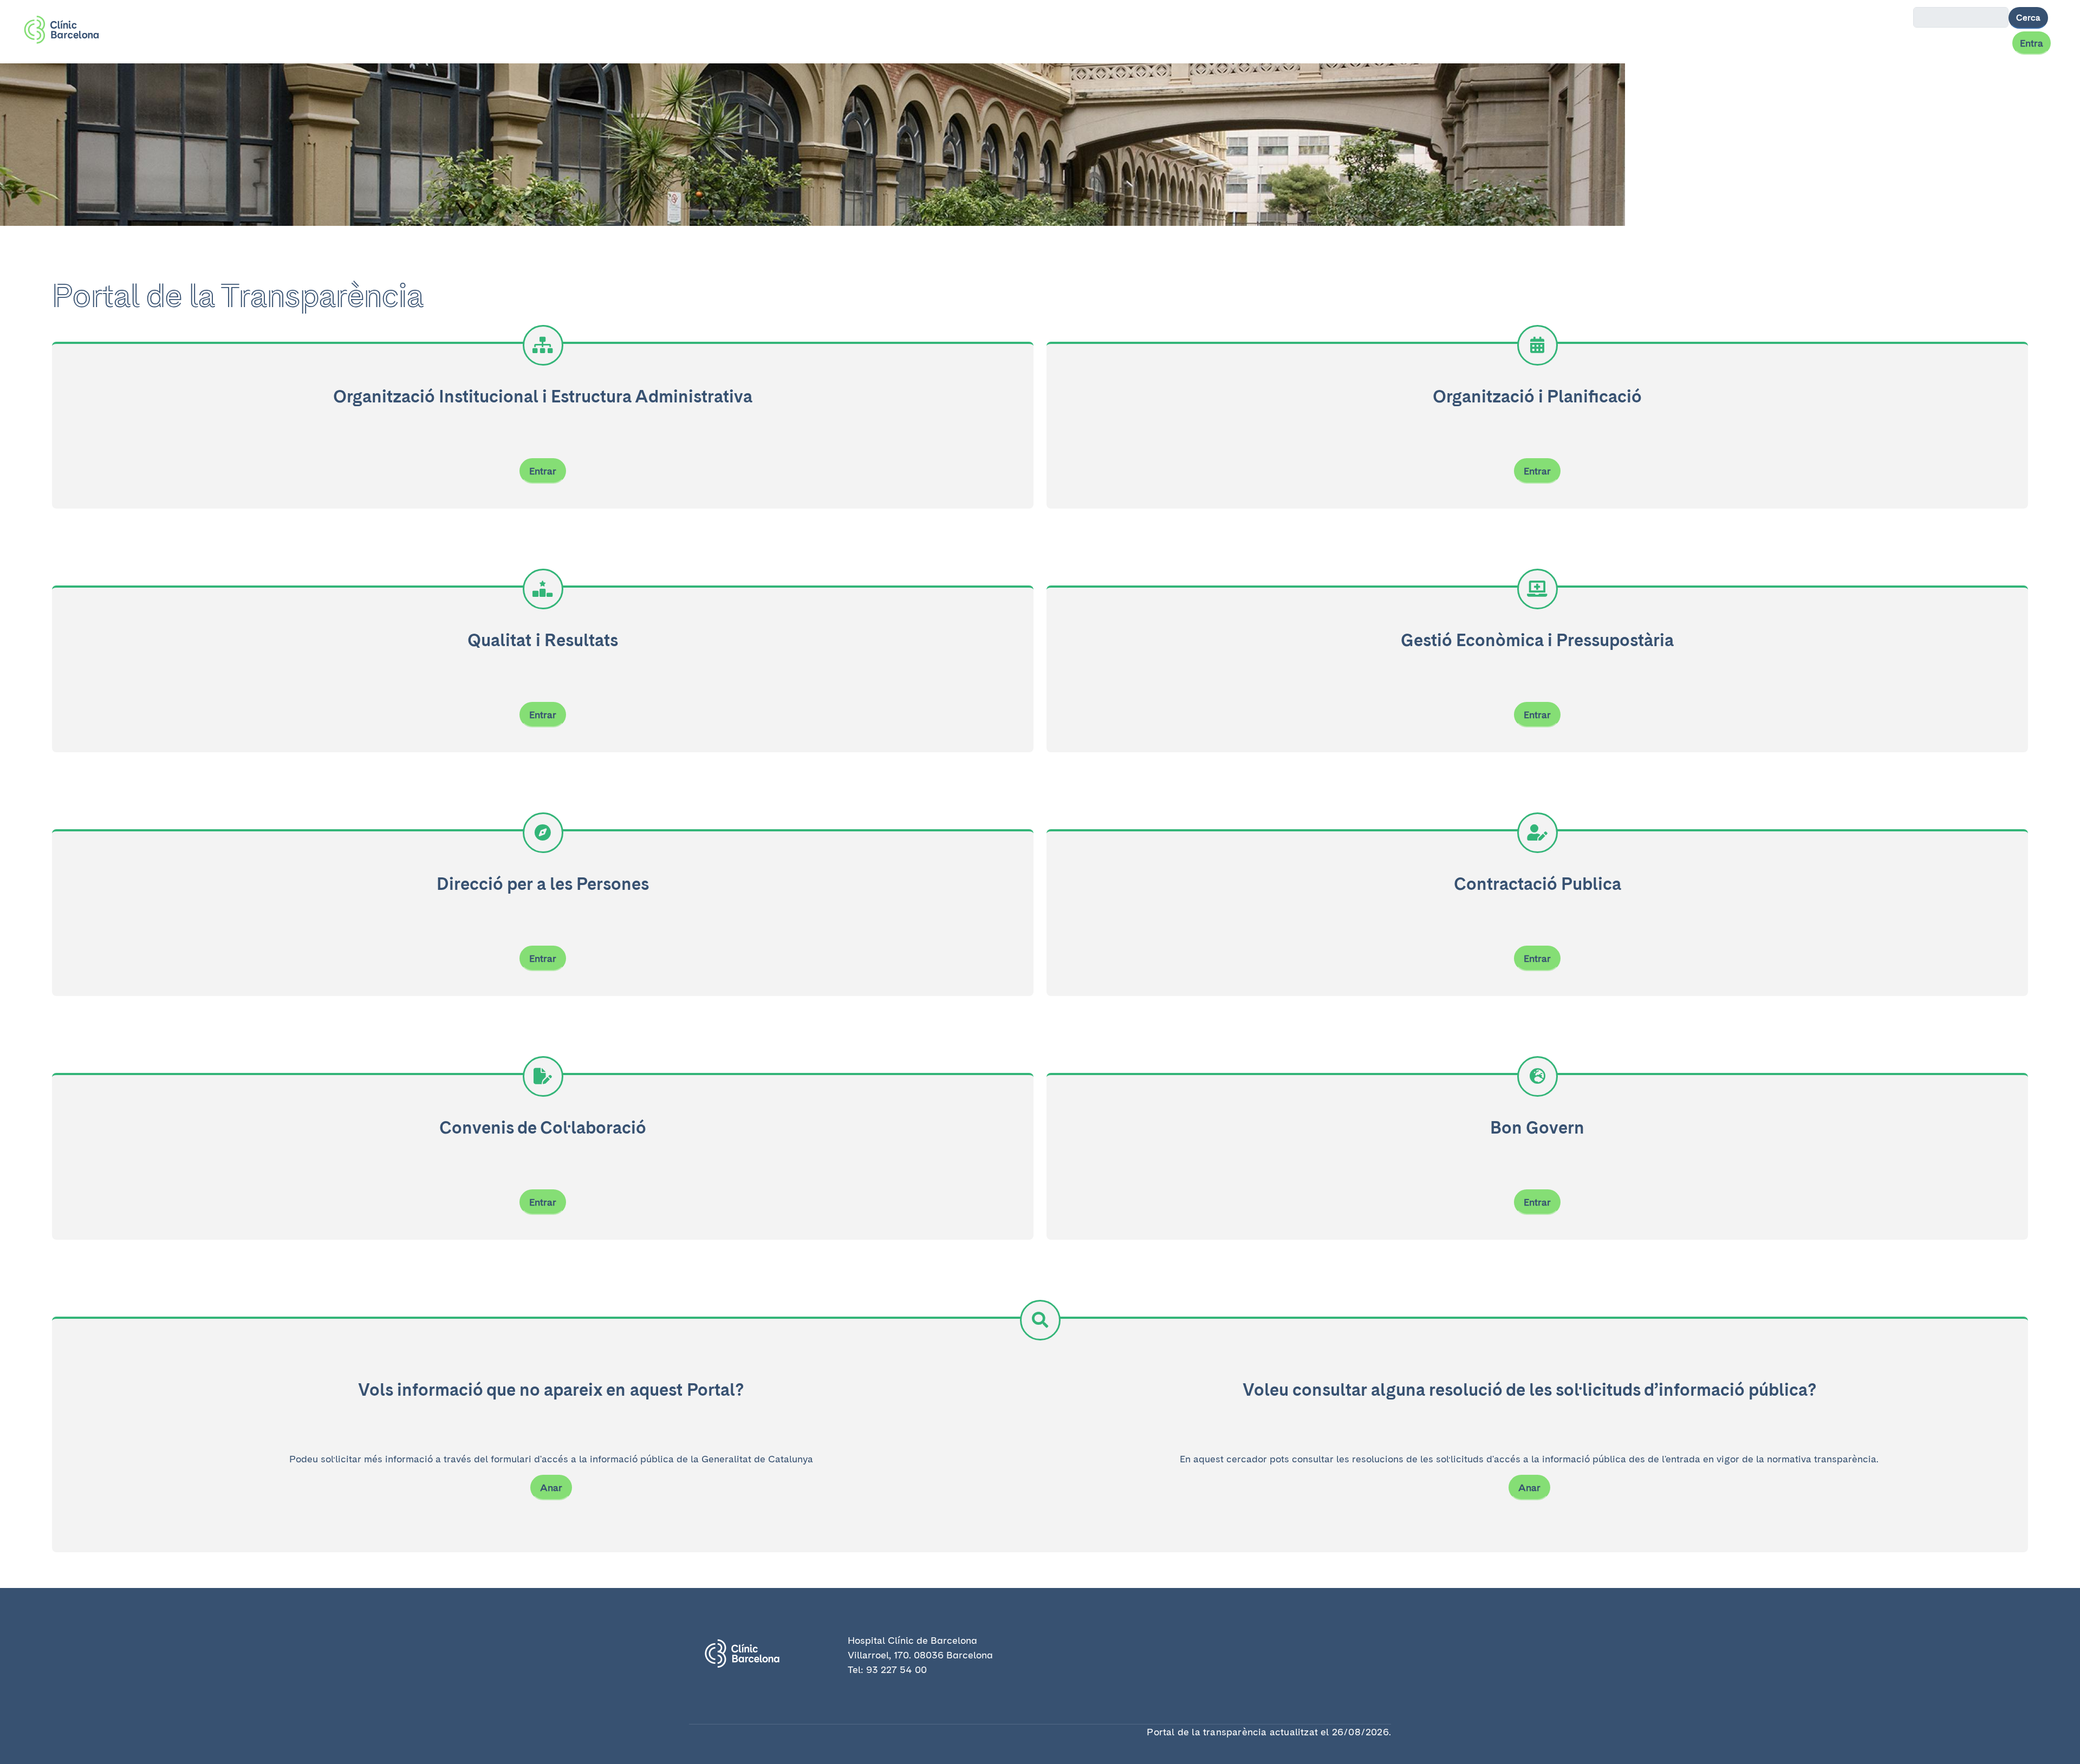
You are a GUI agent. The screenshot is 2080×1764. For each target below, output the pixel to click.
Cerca (2028, 18)
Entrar (543, 471)
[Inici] (66, 30)
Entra (2032, 43)
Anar (551, 1488)
